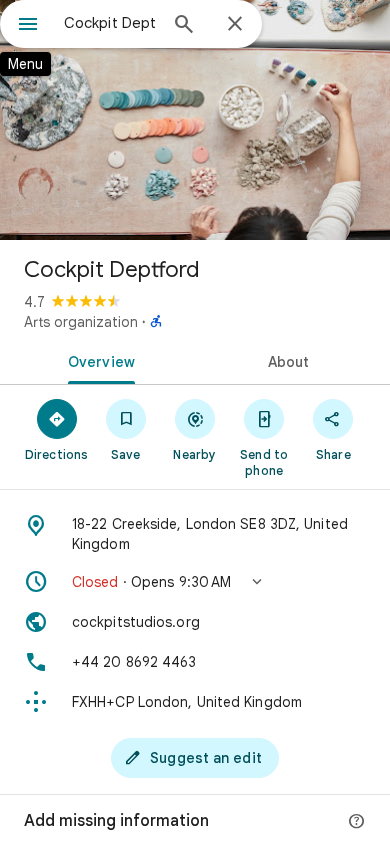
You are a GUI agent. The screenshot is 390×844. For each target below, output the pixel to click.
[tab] (97, 360)
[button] (195, 582)
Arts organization (81, 322)
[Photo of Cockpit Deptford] (195, 120)
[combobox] (110, 23)
